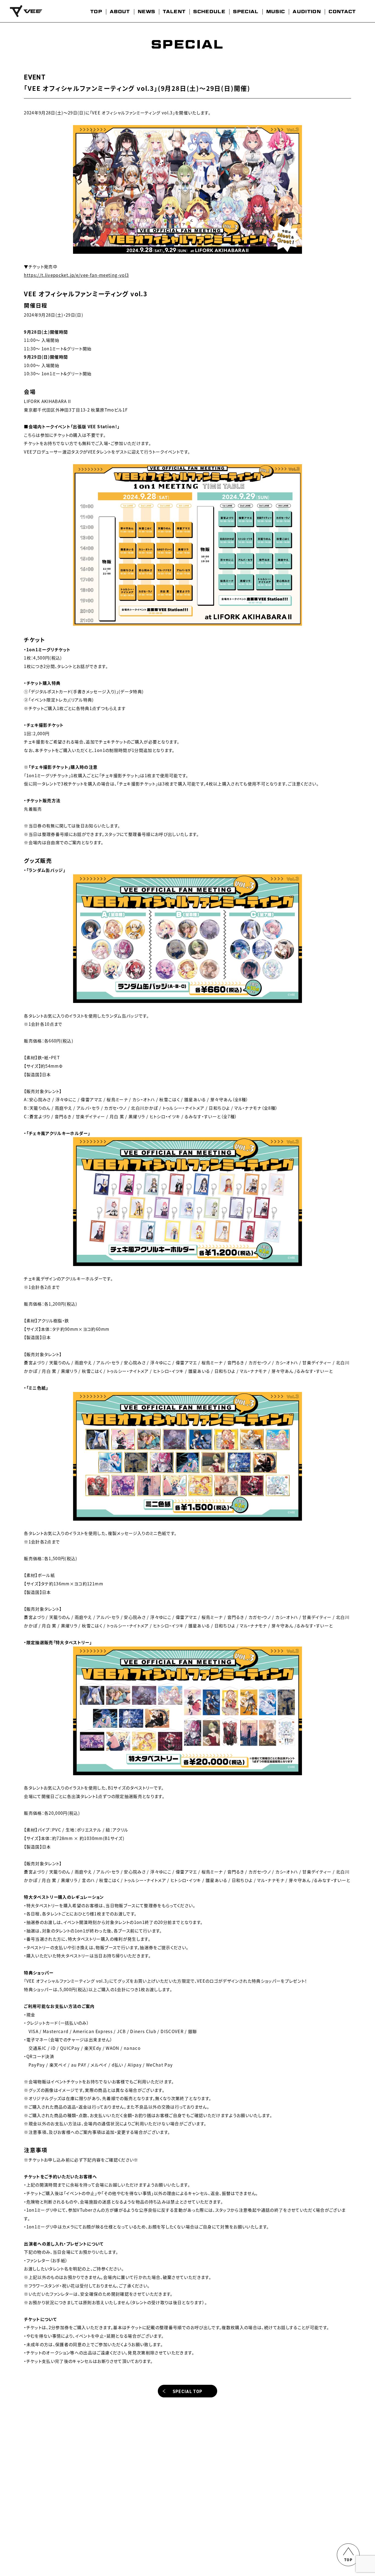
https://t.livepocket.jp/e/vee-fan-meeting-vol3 (76, 275)
